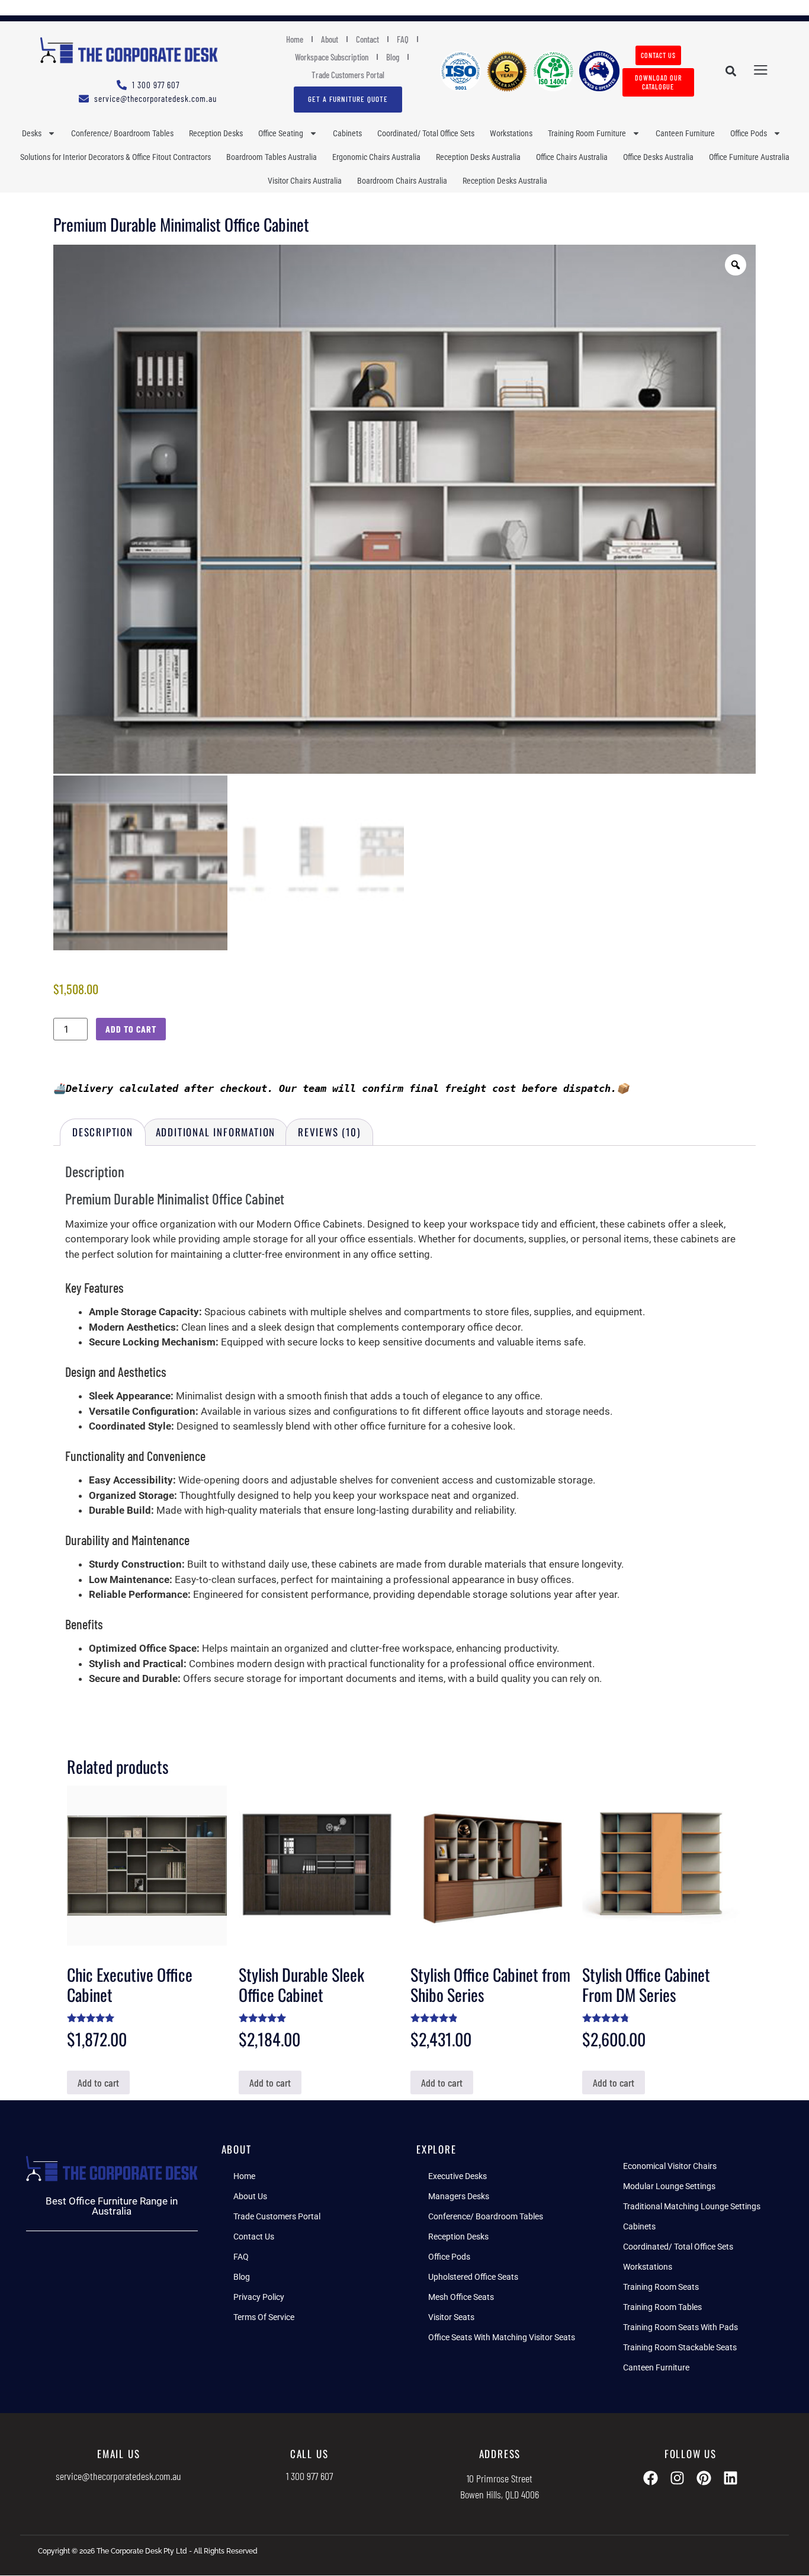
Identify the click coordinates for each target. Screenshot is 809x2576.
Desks (32, 133)
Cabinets (347, 133)
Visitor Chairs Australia (305, 181)
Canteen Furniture (685, 133)
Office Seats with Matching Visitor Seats (502, 2337)
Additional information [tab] (216, 1132)
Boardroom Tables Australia (272, 157)
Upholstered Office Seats (473, 2277)
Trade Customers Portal (348, 75)
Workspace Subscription (332, 57)
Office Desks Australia (658, 157)
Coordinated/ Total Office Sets (426, 133)
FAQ (403, 39)
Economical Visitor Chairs (670, 2166)
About (330, 39)
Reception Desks (216, 133)
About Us (250, 2196)
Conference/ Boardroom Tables (122, 133)
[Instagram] (677, 2478)
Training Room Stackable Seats (680, 2347)
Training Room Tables (662, 2307)
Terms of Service (264, 2317)
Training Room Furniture (587, 133)
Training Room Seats (661, 2287)
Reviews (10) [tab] (329, 1132)
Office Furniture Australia (749, 157)
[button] (731, 71)
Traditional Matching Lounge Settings (692, 2206)
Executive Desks (458, 2176)
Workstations (511, 133)
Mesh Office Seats (461, 2297)
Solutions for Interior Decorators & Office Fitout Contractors (115, 157)
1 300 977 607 (309, 2476)
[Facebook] (651, 2478)
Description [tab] (103, 1132)
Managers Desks (459, 2196)
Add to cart (131, 1029)
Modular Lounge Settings (669, 2186)
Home (295, 39)
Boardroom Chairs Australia (402, 181)
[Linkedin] (731, 2478)
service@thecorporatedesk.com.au (118, 2476)
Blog (393, 57)
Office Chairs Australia (572, 157)
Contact (367, 39)
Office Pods (749, 133)
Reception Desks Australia (478, 157)
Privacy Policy (259, 2297)
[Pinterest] (704, 2478)
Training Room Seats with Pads (680, 2327)
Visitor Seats (451, 2317)
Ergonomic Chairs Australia (376, 157)
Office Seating (281, 133)
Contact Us (254, 2237)
